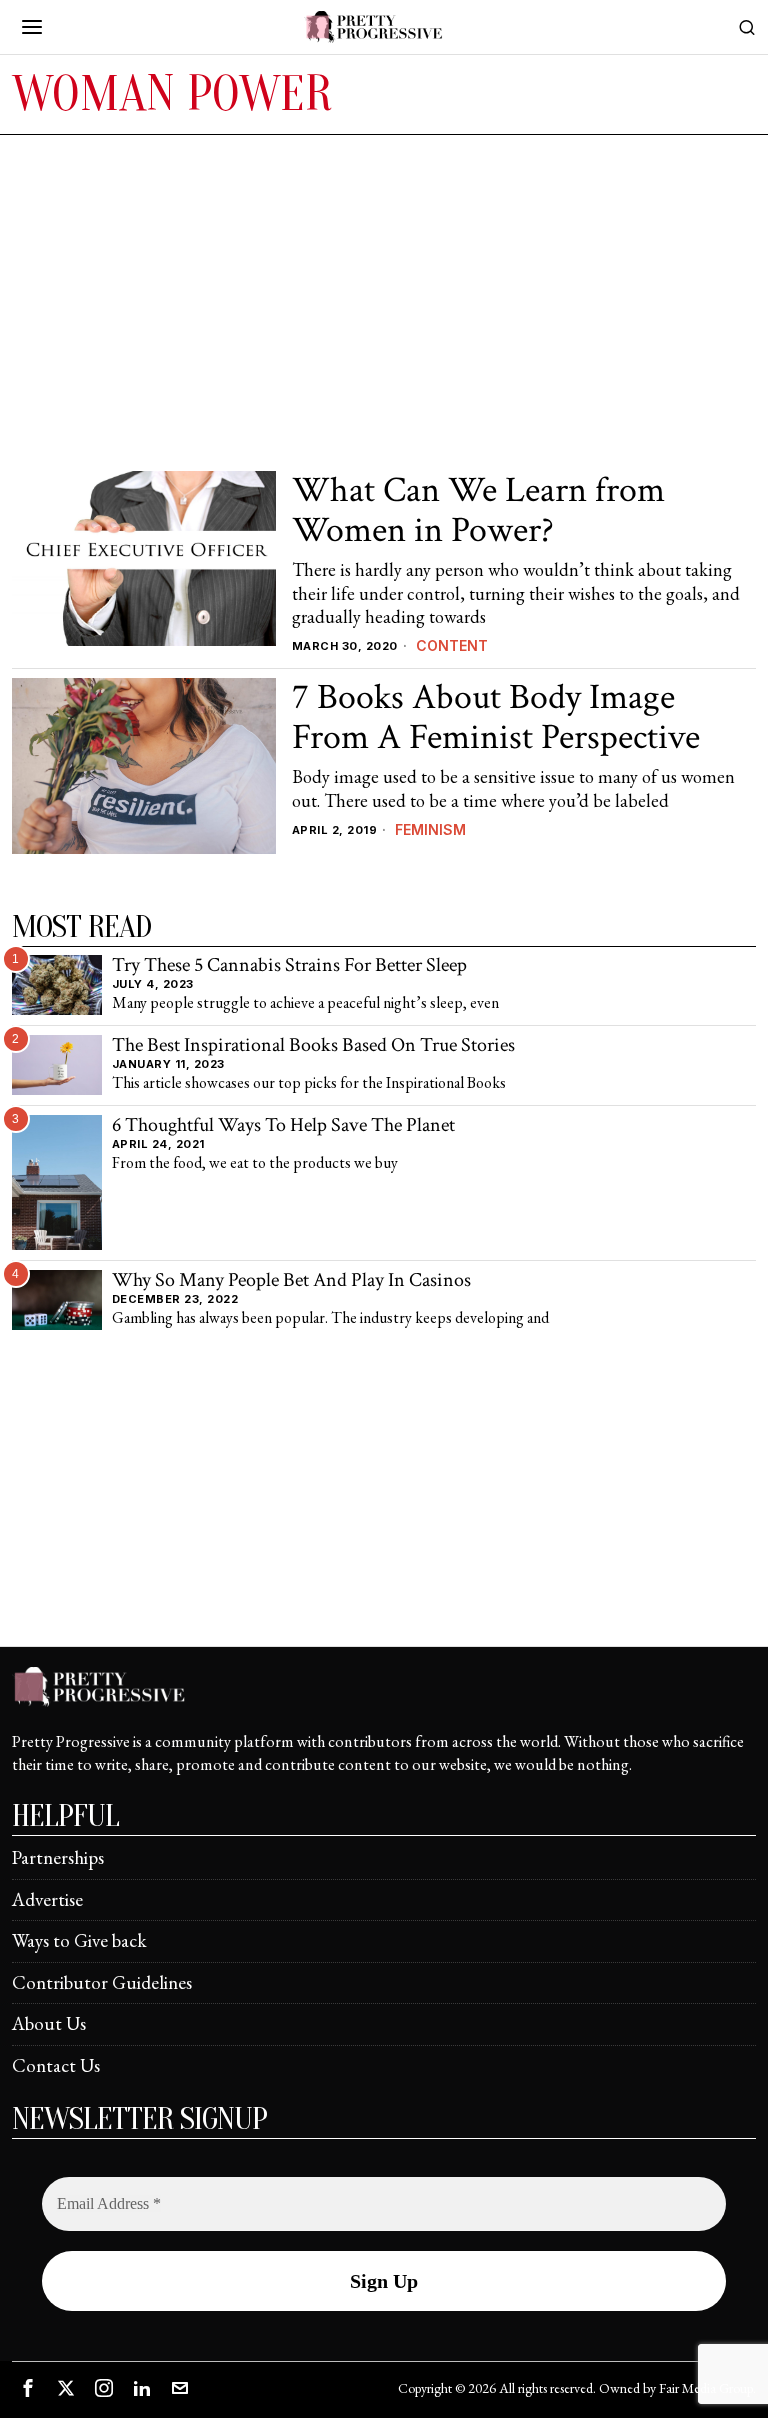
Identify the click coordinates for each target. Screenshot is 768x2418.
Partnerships (58, 1857)
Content (452, 645)
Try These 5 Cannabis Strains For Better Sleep (289, 966)
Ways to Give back (79, 1940)
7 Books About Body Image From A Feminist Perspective (496, 717)
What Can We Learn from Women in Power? (478, 510)
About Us (49, 2023)
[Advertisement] (384, 285)
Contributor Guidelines (102, 1982)
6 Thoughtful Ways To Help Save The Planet (283, 1126)
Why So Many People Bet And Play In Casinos (291, 1281)
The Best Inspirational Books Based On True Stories (313, 1046)
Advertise (47, 1899)
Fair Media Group (706, 2388)
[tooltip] (28, 2388)
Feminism (430, 829)
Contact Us (56, 2065)
